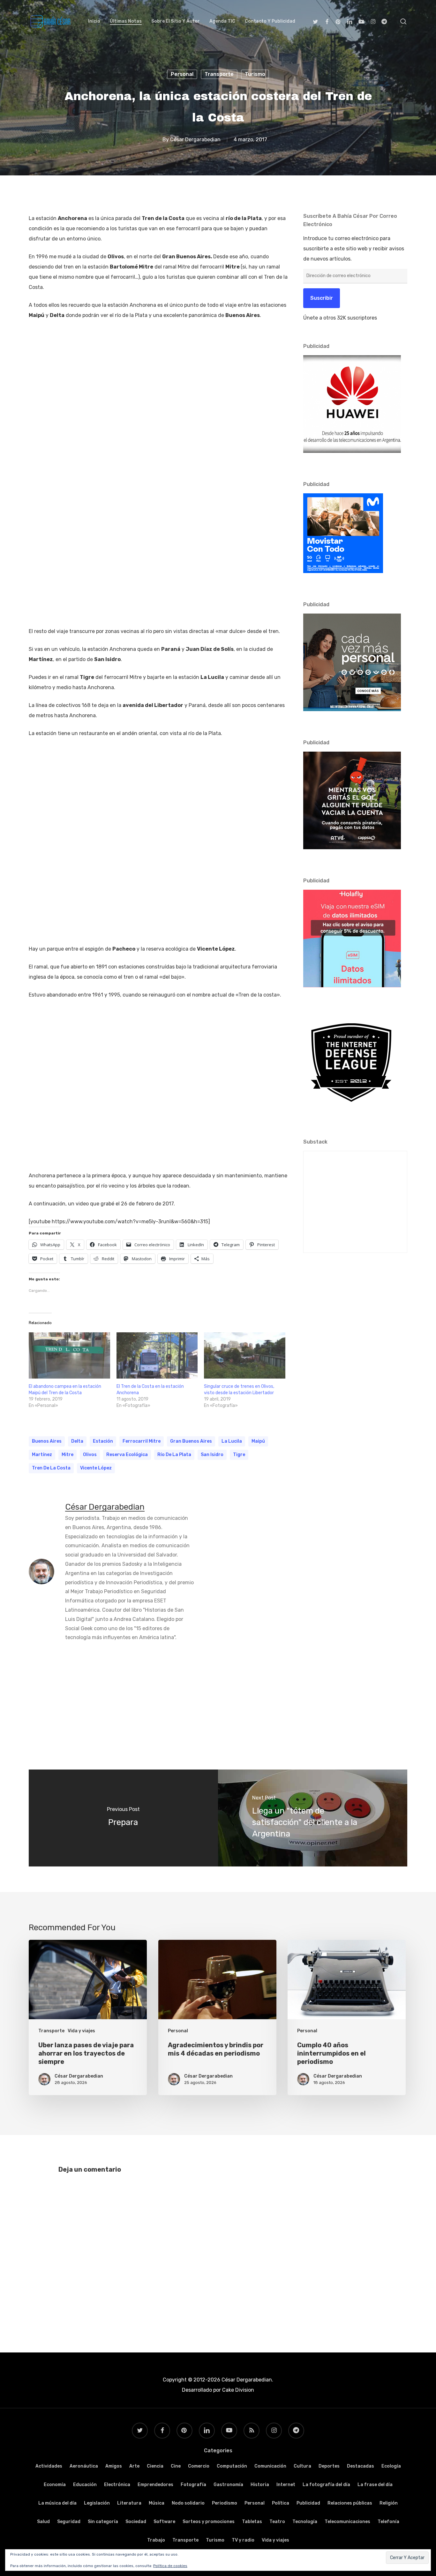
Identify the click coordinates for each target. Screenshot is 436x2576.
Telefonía (388, 2522)
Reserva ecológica (127, 1455)
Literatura (129, 2503)
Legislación (97, 2503)
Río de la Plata (174, 1455)
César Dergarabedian (195, 140)
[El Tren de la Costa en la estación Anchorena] (157, 1356)
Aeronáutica (84, 2466)
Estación (103, 1441)
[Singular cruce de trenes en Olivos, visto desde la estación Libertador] (245, 1356)
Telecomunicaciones (347, 2522)
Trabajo (156, 2540)
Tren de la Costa (51, 1468)
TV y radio (243, 2540)
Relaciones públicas (350, 2503)
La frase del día (375, 2485)
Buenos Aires (47, 1441)
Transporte (219, 74)
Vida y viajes (81, 2031)
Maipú (258, 1441)
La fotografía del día (326, 2485)
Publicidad (308, 2503)
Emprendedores (155, 2485)
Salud (43, 2522)
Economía (55, 2485)
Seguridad (69, 2522)
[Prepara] (123, 1818)
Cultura (302, 2466)
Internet (286, 2485)
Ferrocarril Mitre (142, 1441)
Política (281, 2503)
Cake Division (237, 2390)
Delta (77, 1441)
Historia (260, 2485)
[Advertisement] (218, 1699)
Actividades (49, 2466)
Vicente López (96, 1468)
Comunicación (270, 2466)
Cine (176, 2466)
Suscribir (322, 298)
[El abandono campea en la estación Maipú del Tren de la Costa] (69, 1356)
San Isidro (212, 1455)
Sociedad (136, 2522)
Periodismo (225, 2503)
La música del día (57, 2503)
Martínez (42, 1455)
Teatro (277, 2522)
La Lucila (232, 1441)
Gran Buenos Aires (191, 1441)
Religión (389, 2503)
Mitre (68, 1455)
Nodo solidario (188, 2503)
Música (157, 2503)
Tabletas (252, 2522)
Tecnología (305, 2522)
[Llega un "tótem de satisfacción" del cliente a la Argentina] (313, 1818)
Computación (232, 2466)
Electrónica (117, 2485)
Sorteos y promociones (209, 2522)
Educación (85, 2485)
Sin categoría (103, 2522)
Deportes (329, 2466)
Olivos (90, 1455)
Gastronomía (228, 2485)
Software (164, 2522)
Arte (134, 2466)
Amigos (114, 2466)
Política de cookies (170, 2566)
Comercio (199, 2466)
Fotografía (193, 2485)
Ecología (391, 2466)
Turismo (255, 74)
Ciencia (155, 2466)
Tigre (239, 1455)
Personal (182, 74)
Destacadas (361, 2466)
